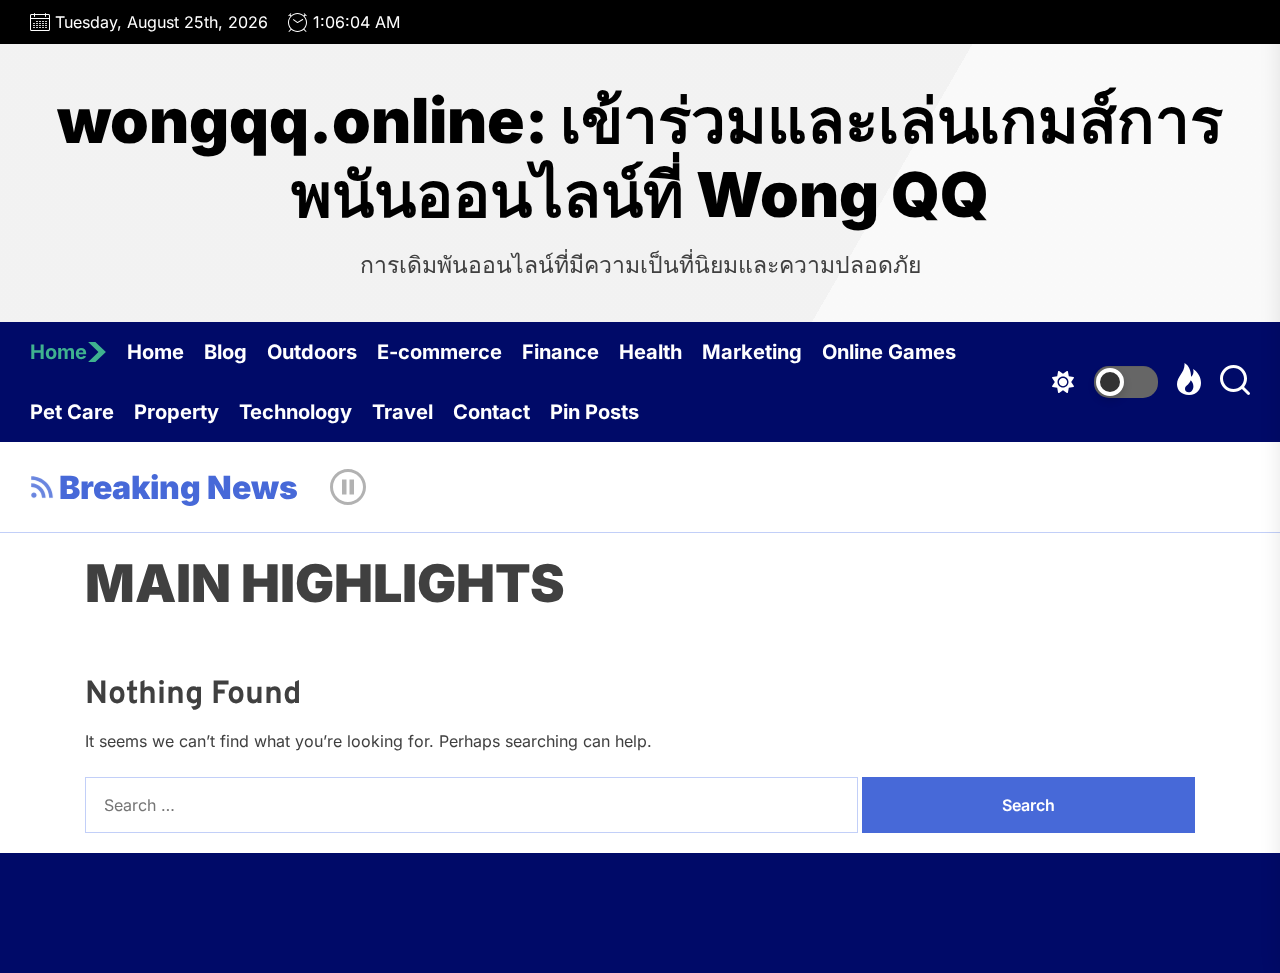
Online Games (889, 352)
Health (650, 352)
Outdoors (312, 352)
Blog (225, 352)
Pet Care (72, 412)
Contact (491, 412)
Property (176, 412)
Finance (560, 352)
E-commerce (439, 352)
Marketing (752, 352)
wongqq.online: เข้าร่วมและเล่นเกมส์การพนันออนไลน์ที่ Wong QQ (640, 158)
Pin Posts (594, 412)
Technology (295, 412)
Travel (402, 412)
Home (58, 352)
